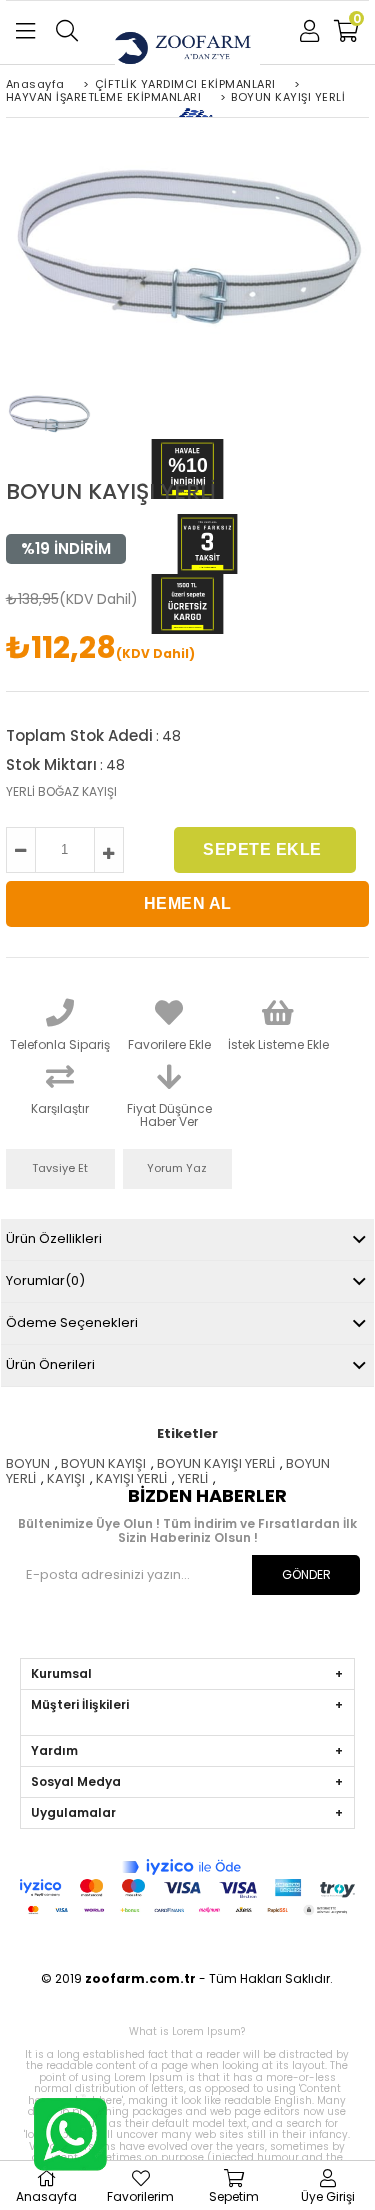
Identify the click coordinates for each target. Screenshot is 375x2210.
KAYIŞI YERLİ (131, 1478)
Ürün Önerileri (50, 1364)
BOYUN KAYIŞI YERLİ (216, 1463)
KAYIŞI (66, 1478)
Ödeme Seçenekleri (72, 1322)
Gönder (306, 1574)
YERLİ (193, 1478)
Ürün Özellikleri (54, 1238)
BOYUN (28, 1463)
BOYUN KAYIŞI (103, 1463)
